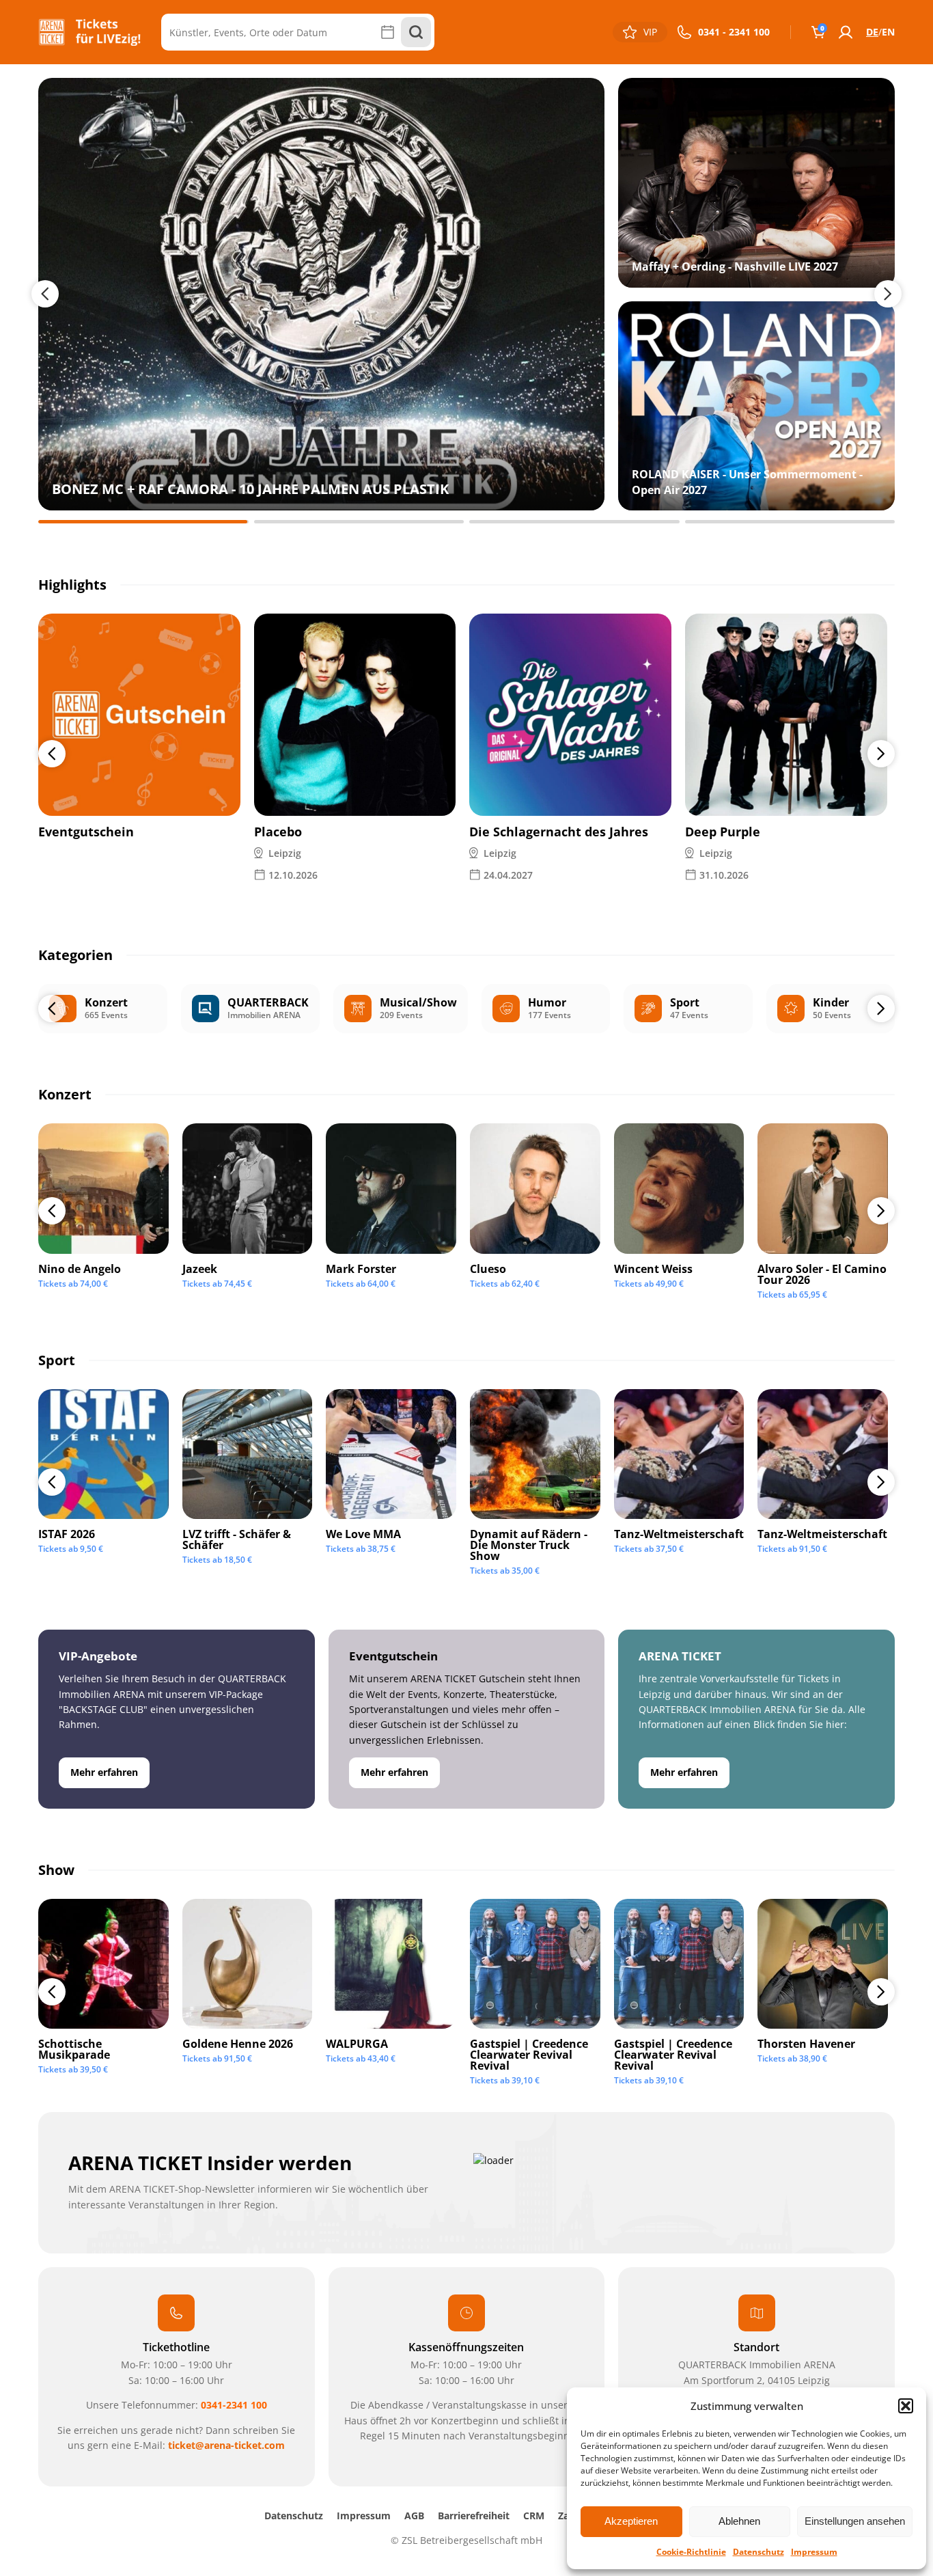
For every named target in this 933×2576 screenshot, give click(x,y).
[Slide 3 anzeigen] (574, 522)
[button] (906, 2406)
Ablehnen (739, 2521)
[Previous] (52, 754)
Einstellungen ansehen (855, 2521)
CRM (534, 2516)
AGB (414, 2516)
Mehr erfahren (104, 1772)
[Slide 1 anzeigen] (143, 522)
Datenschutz (758, 2552)
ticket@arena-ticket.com (226, 2445)
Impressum (814, 2552)
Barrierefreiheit (474, 2516)
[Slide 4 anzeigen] (790, 522)
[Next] (881, 754)
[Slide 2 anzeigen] (359, 522)
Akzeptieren (631, 2521)
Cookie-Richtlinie (691, 2552)
